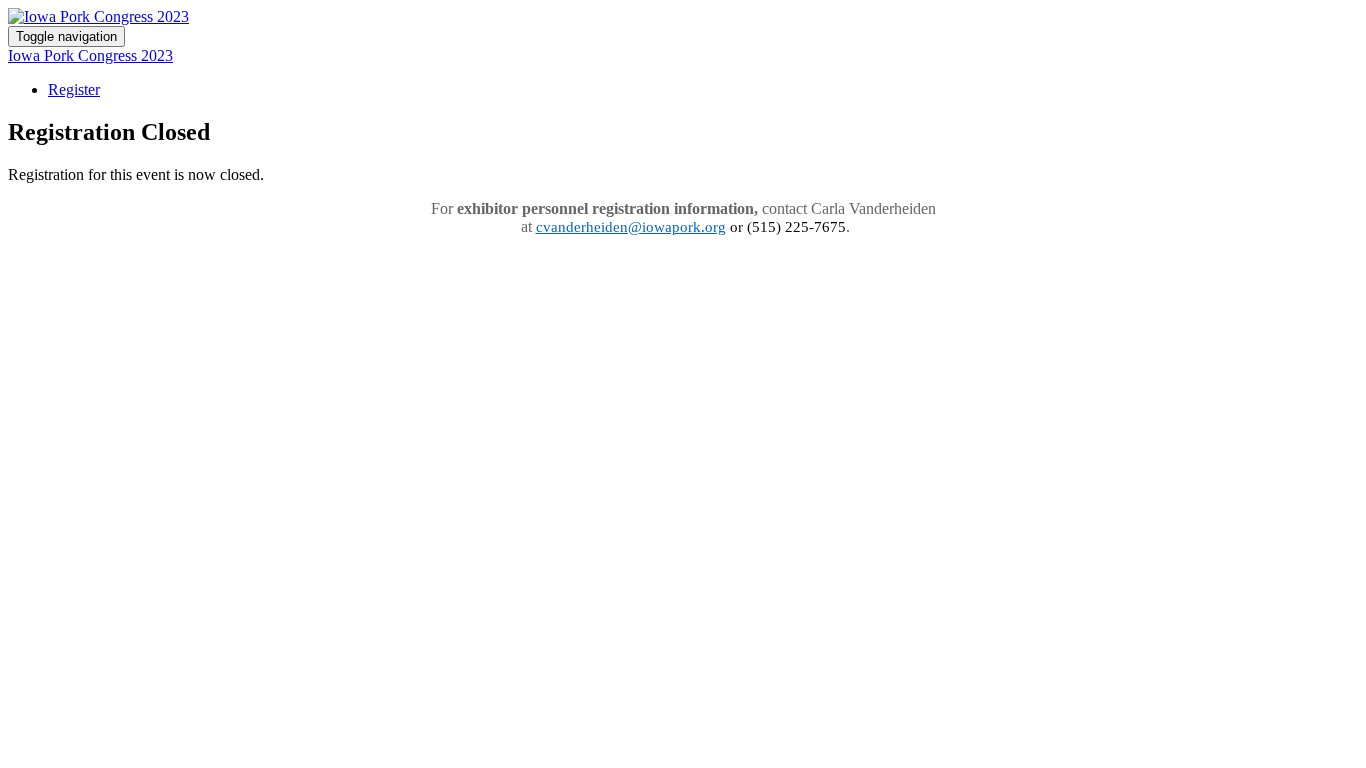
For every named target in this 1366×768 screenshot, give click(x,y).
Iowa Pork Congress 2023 (90, 55)
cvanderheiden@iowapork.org (631, 227)
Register (74, 89)
